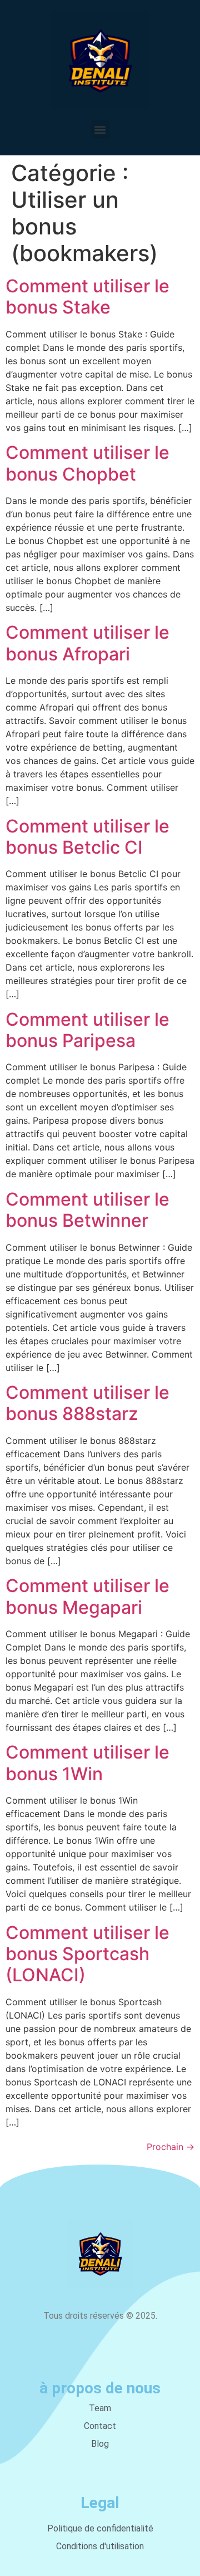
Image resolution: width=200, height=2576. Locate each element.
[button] (100, 129)
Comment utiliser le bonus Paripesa (87, 1030)
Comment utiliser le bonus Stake (87, 297)
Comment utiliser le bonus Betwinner (87, 1210)
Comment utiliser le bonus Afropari (87, 643)
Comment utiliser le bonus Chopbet (87, 463)
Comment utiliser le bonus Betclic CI (87, 837)
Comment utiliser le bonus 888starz (87, 1403)
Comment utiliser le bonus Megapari (87, 1596)
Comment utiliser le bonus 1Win (87, 1763)
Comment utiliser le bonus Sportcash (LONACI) (87, 1954)
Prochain (171, 2147)
